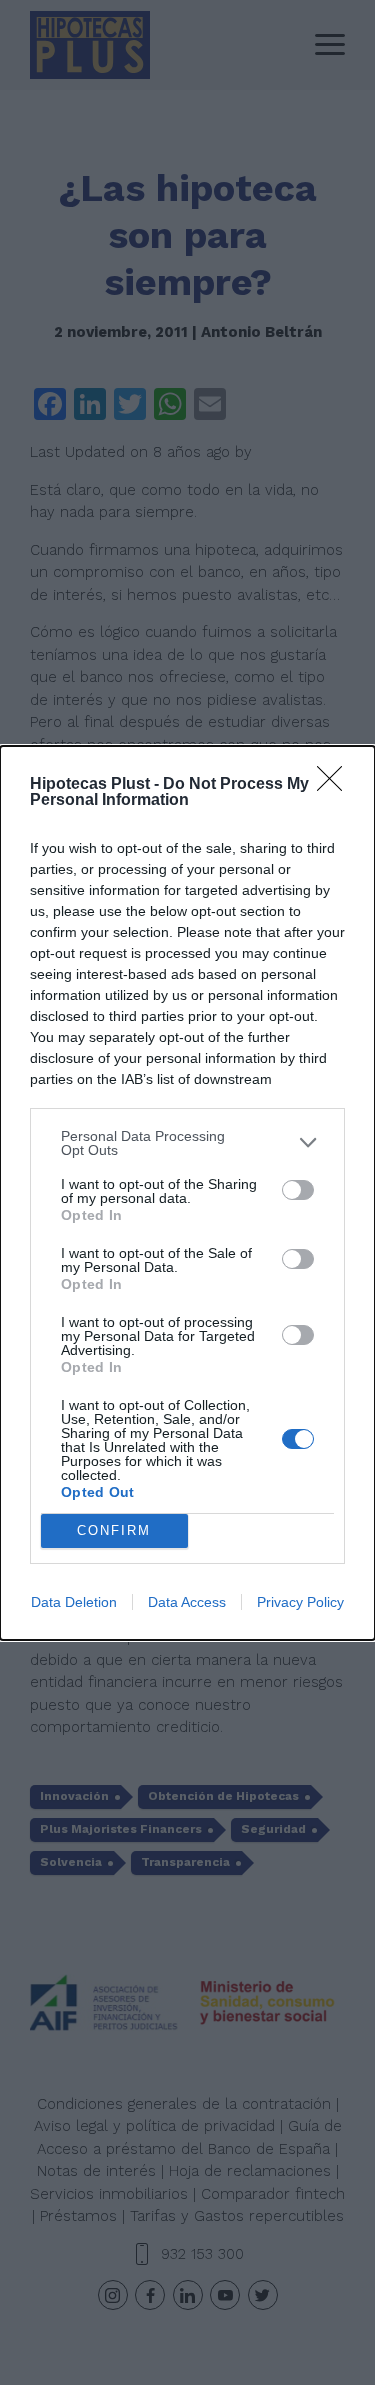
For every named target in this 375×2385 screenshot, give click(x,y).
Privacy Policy (300, 1602)
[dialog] (187, 1193)
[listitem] (187, 1143)
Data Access (187, 1602)
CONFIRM (114, 1530)
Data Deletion (74, 1602)
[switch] (298, 1190)
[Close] (336, 785)
